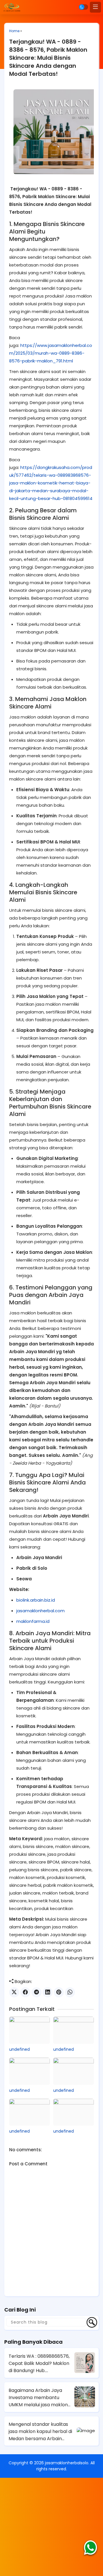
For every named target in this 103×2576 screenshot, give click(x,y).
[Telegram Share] (36, 1992)
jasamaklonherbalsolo (67, 2463)
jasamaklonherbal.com (40, 1611)
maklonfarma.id (33, 1621)
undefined (19, 2049)
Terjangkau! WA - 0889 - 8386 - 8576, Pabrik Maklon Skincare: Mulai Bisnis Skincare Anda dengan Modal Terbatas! (48, 58)
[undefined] (29, 2030)
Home (14, 31)
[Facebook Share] (25, 1992)
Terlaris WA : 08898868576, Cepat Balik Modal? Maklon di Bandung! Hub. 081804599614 (39, 2363)
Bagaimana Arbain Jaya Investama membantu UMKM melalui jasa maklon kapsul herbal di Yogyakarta (40, 2398)
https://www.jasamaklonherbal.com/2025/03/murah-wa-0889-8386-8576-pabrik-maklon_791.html (51, 353)
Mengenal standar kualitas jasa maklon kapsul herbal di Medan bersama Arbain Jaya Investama (40, 2432)
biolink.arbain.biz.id (36, 1600)
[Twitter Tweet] (14, 1992)
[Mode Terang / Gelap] (84, 7)
